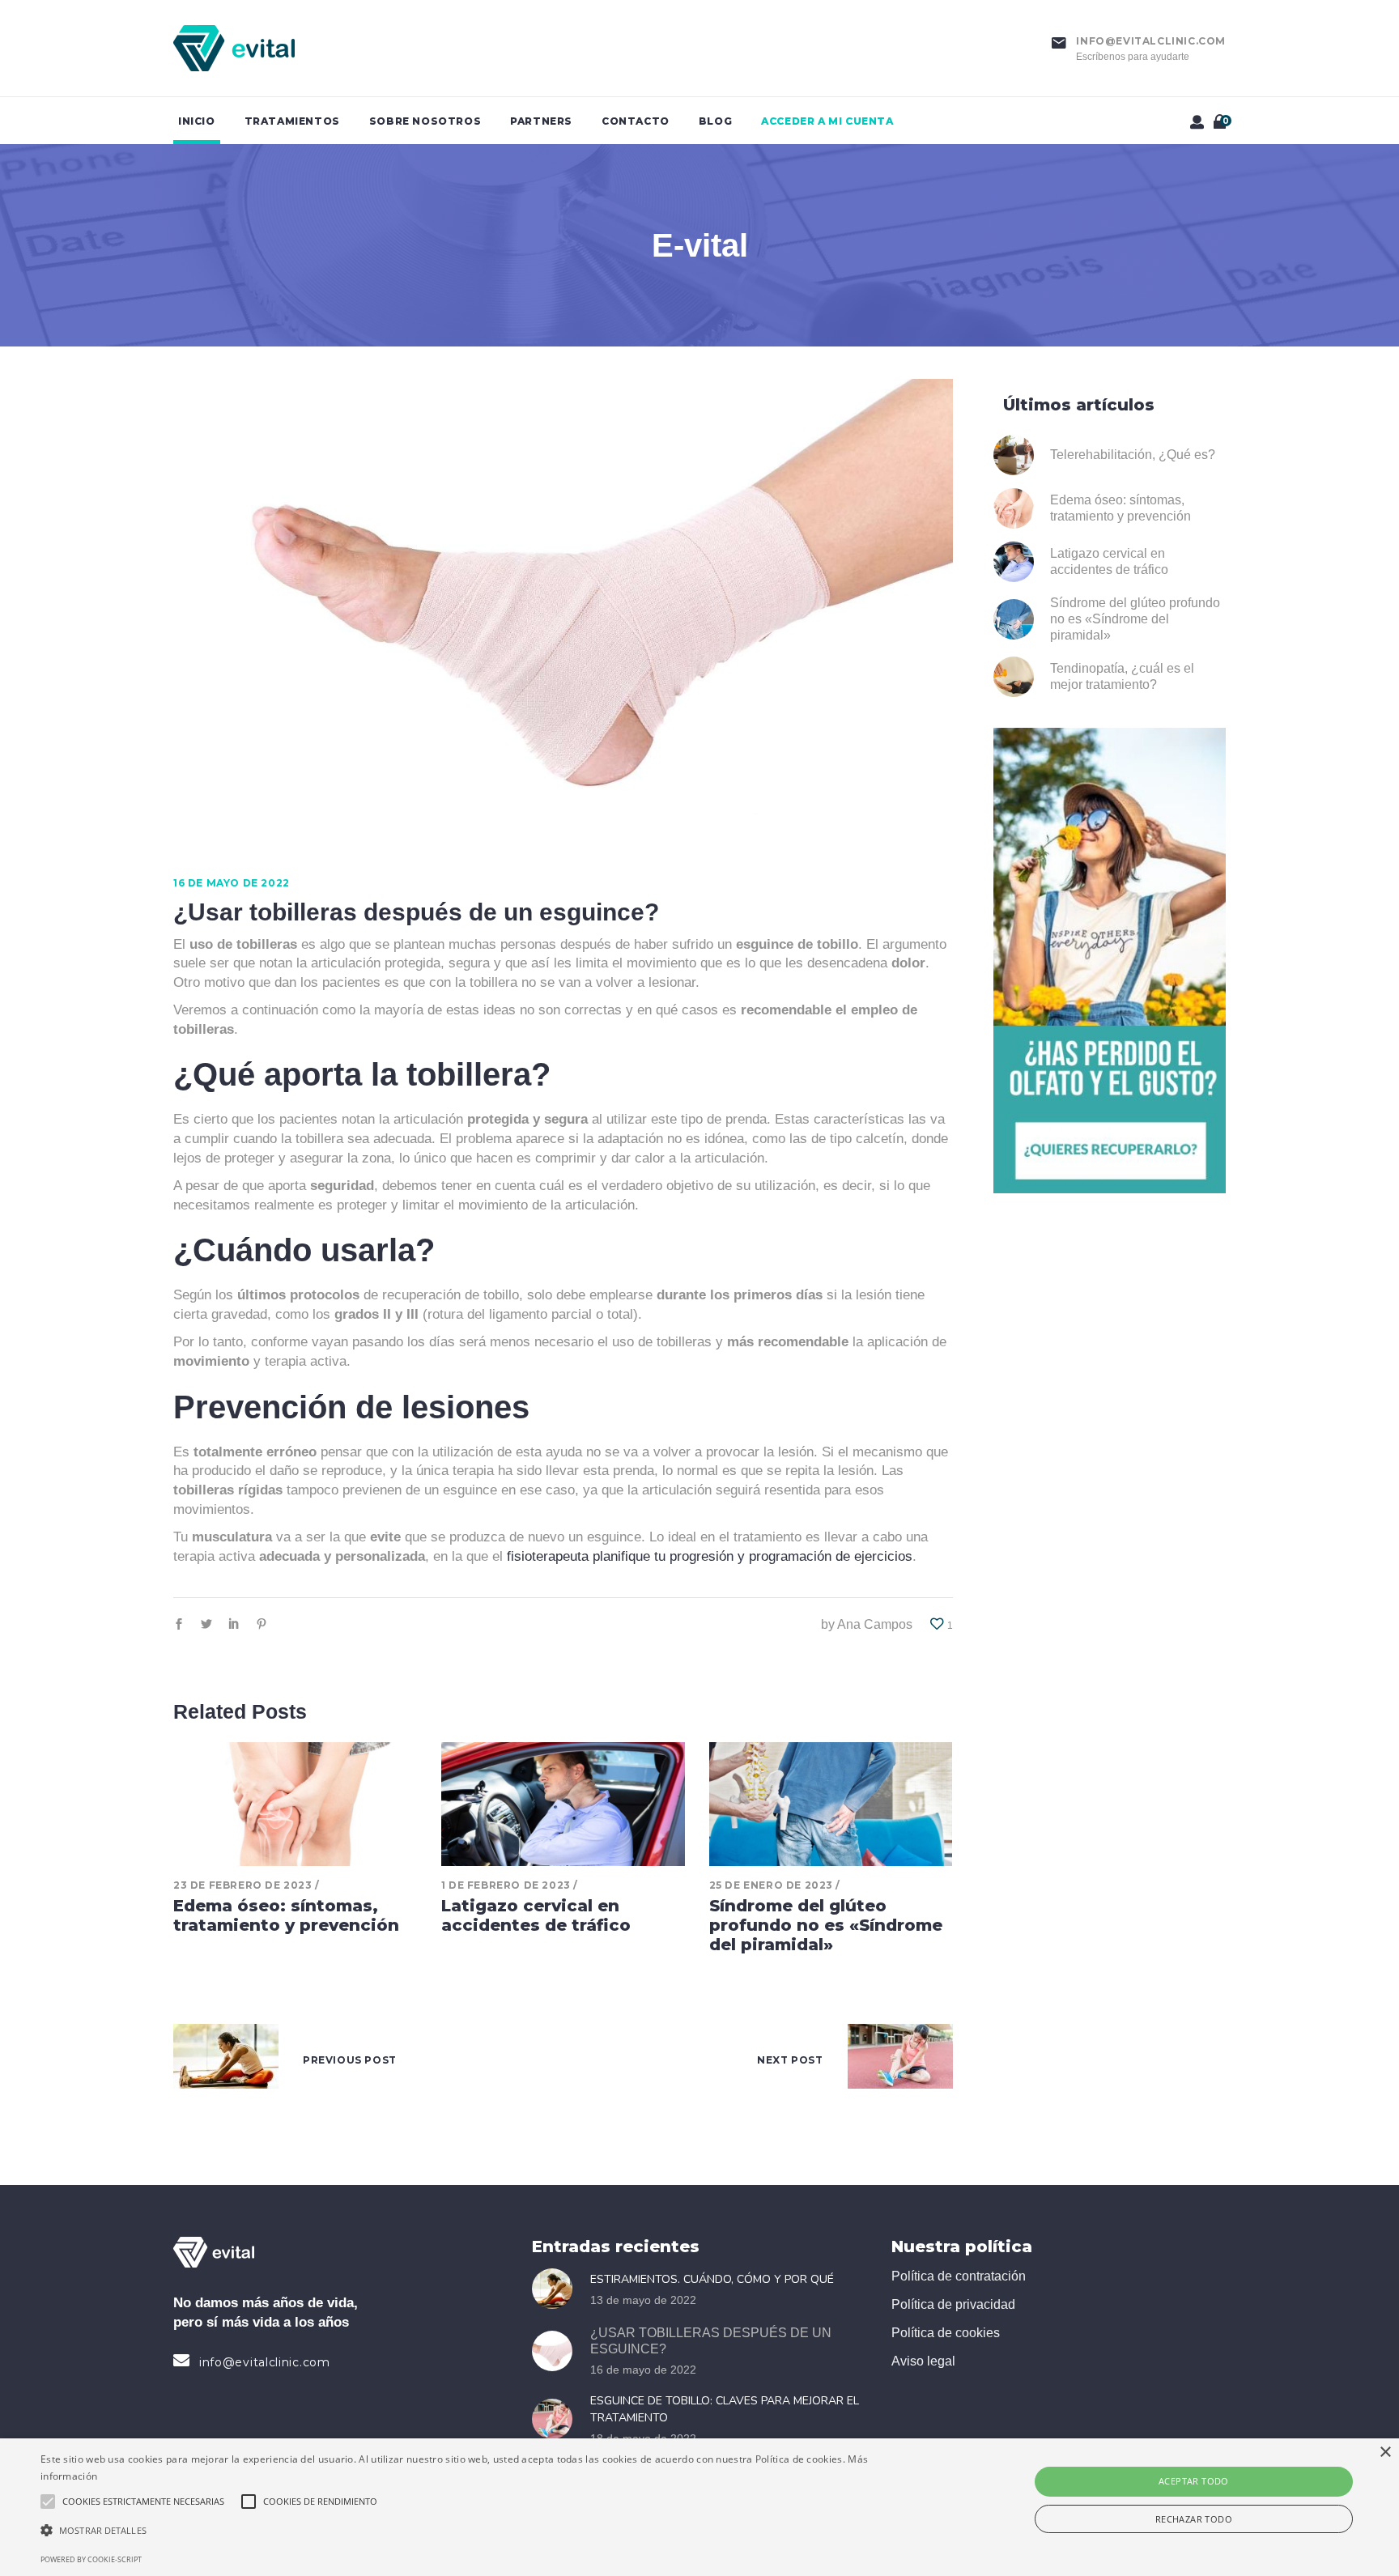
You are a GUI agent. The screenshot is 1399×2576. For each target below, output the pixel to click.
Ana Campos (875, 1624)
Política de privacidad (953, 2304)
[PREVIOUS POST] (226, 2060)
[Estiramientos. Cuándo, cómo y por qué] (557, 2289)
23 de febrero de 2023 (243, 1885)
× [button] (1385, 2453)
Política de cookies (946, 2333)
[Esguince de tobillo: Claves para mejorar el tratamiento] (557, 2419)
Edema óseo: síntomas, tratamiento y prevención (286, 1915)
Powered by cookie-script (91, 2559)
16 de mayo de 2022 (232, 883)
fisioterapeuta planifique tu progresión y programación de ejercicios (710, 1556)
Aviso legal (923, 2361)
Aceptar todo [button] (1194, 2481)
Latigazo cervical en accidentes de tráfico (536, 1915)
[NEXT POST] (900, 2060)
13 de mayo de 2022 (643, 2300)
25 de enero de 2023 (771, 1885)
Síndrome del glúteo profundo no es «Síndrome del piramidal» (826, 1925)
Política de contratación (959, 2276)
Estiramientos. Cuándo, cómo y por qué (712, 2279)
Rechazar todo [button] (1194, 2519)
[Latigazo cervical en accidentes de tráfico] (563, 1804)
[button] (469, 2531)
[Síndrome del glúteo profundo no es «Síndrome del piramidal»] (831, 1804)
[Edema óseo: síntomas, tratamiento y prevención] (295, 1804)
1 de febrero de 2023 (506, 1885)
